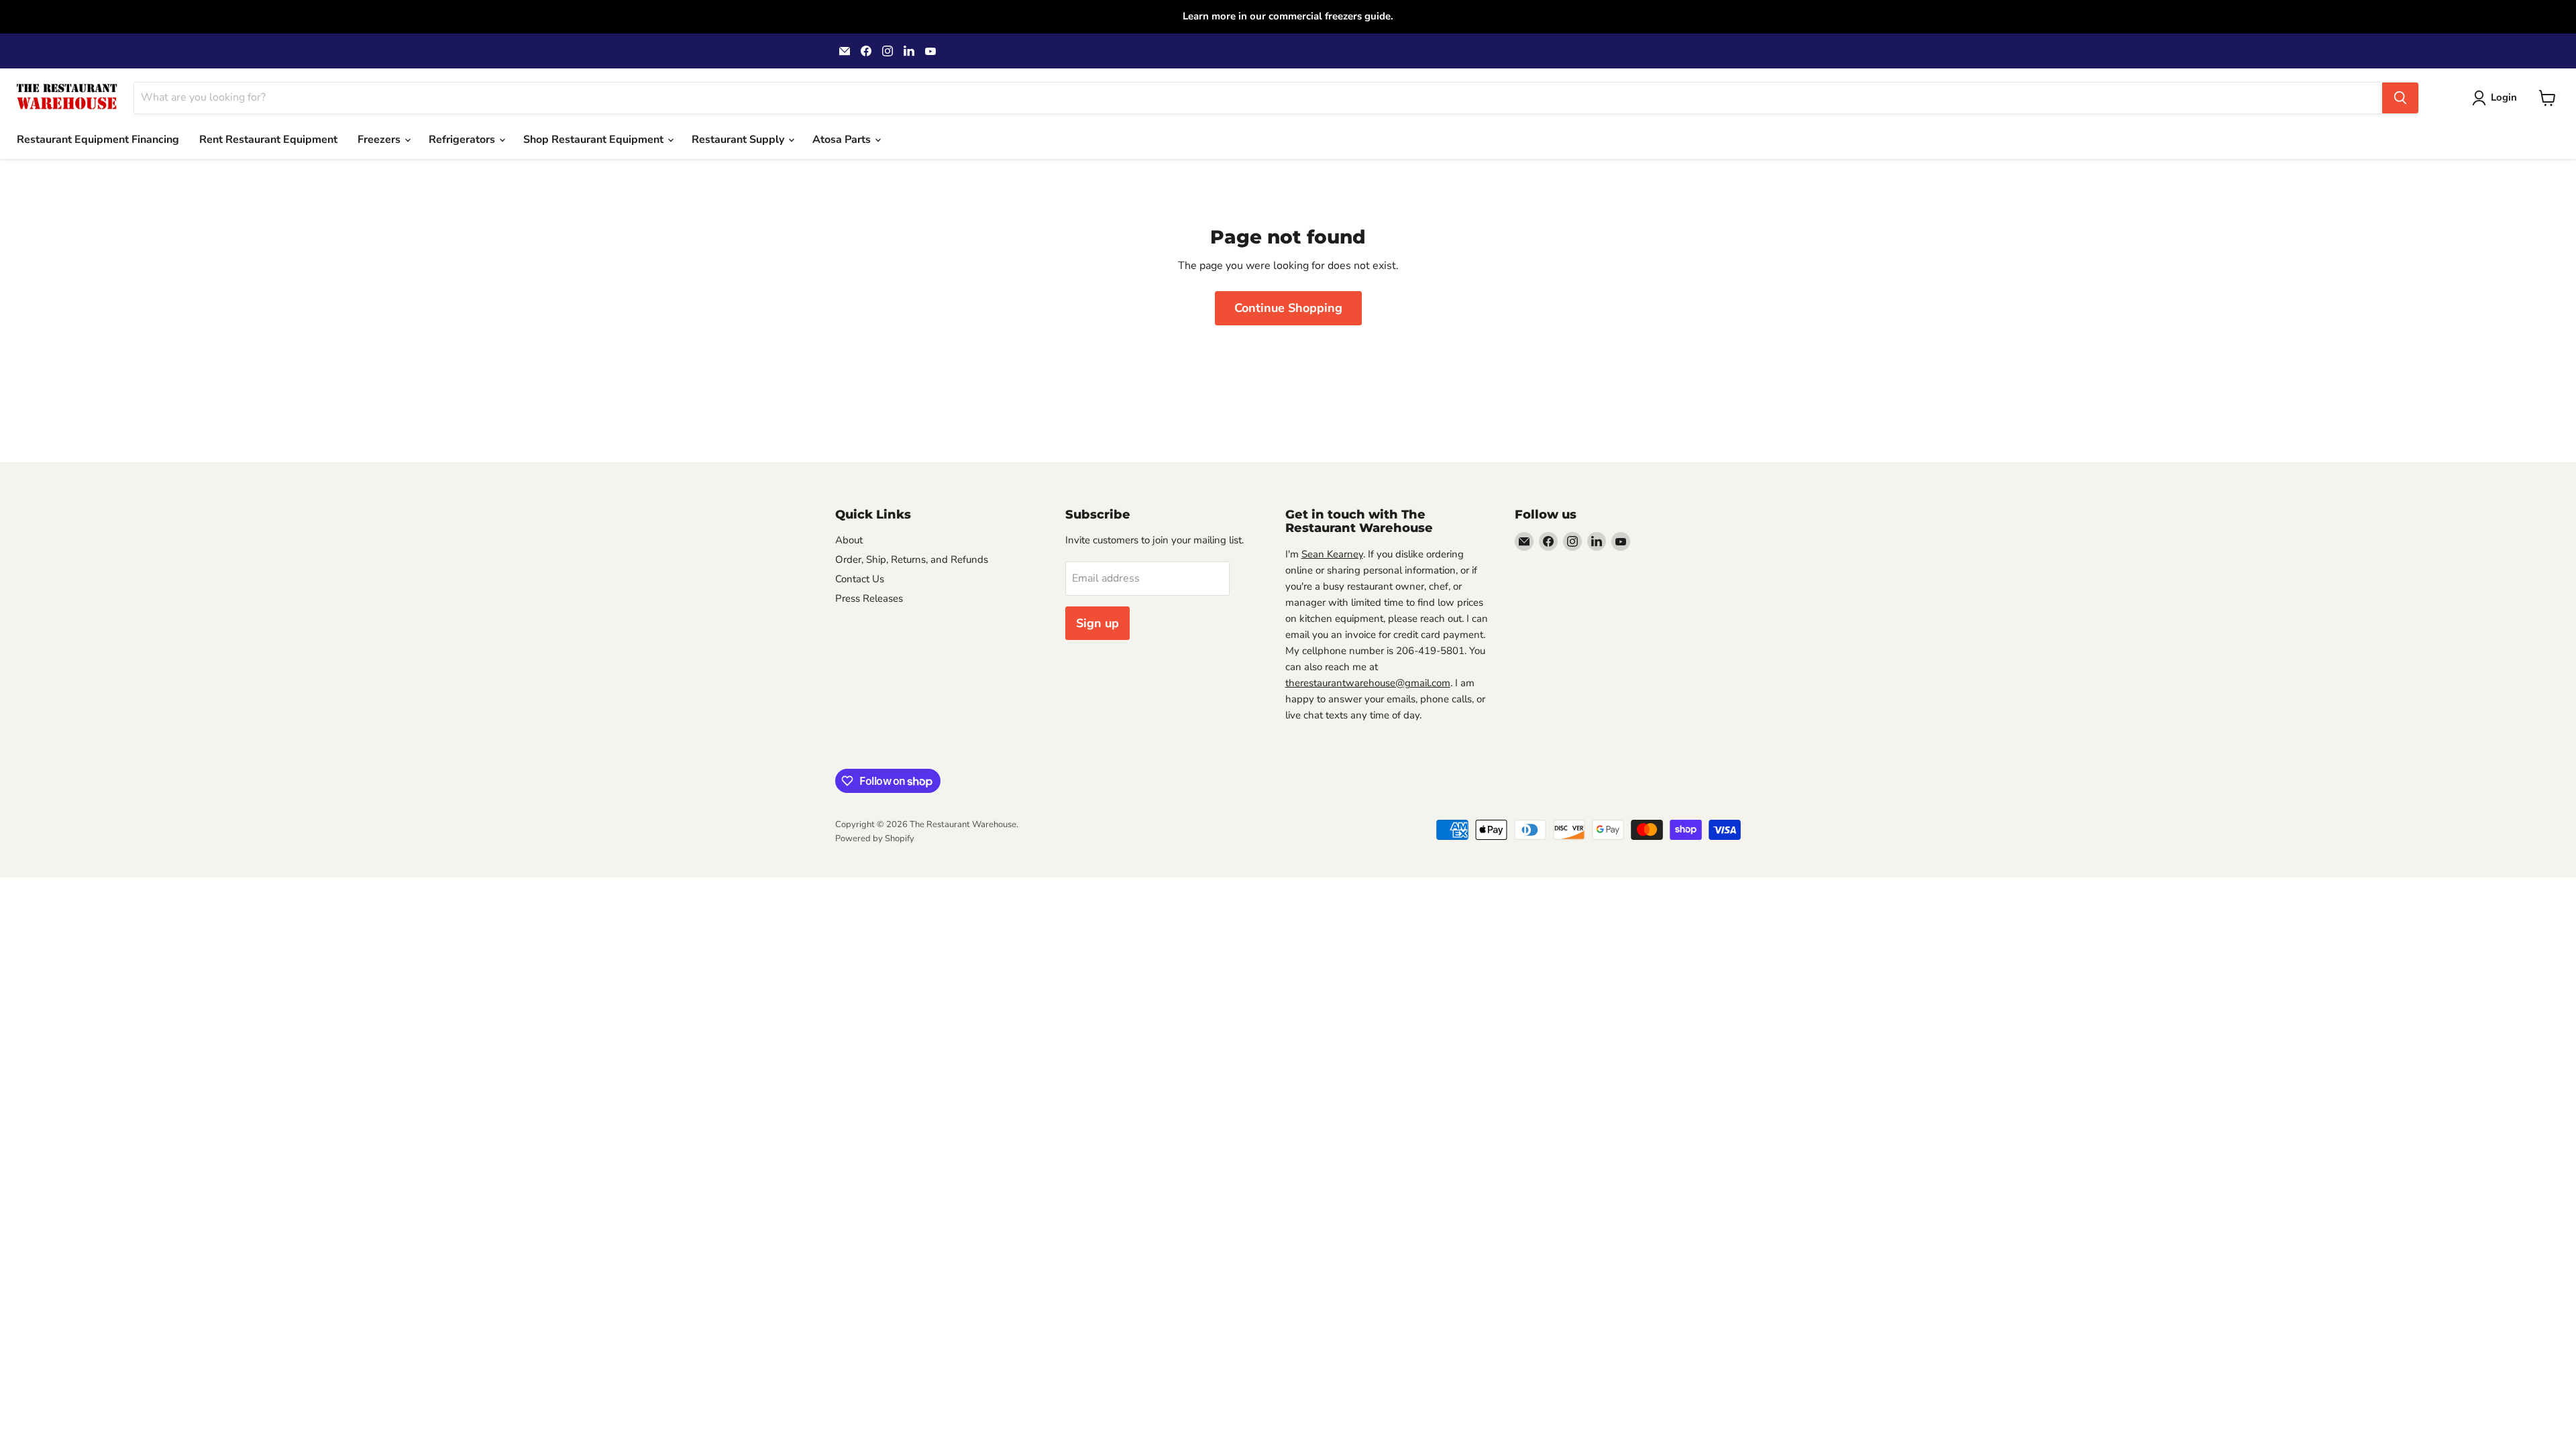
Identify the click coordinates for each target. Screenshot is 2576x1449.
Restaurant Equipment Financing (98, 140)
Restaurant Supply (739, 140)
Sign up (1097, 623)
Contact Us (860, 579)
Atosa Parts (843, 140)
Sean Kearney (1332, 554)
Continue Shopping (1288, 308)
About (849, 540)
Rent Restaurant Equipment (268, 140)
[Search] (2400, 98)
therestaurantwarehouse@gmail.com (1368, 683)
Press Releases (869, 598)
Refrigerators (463, 140)
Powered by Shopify (875, 839)
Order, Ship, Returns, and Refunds (912, 559)
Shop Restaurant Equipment (595, 140)
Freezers (380, 140)
